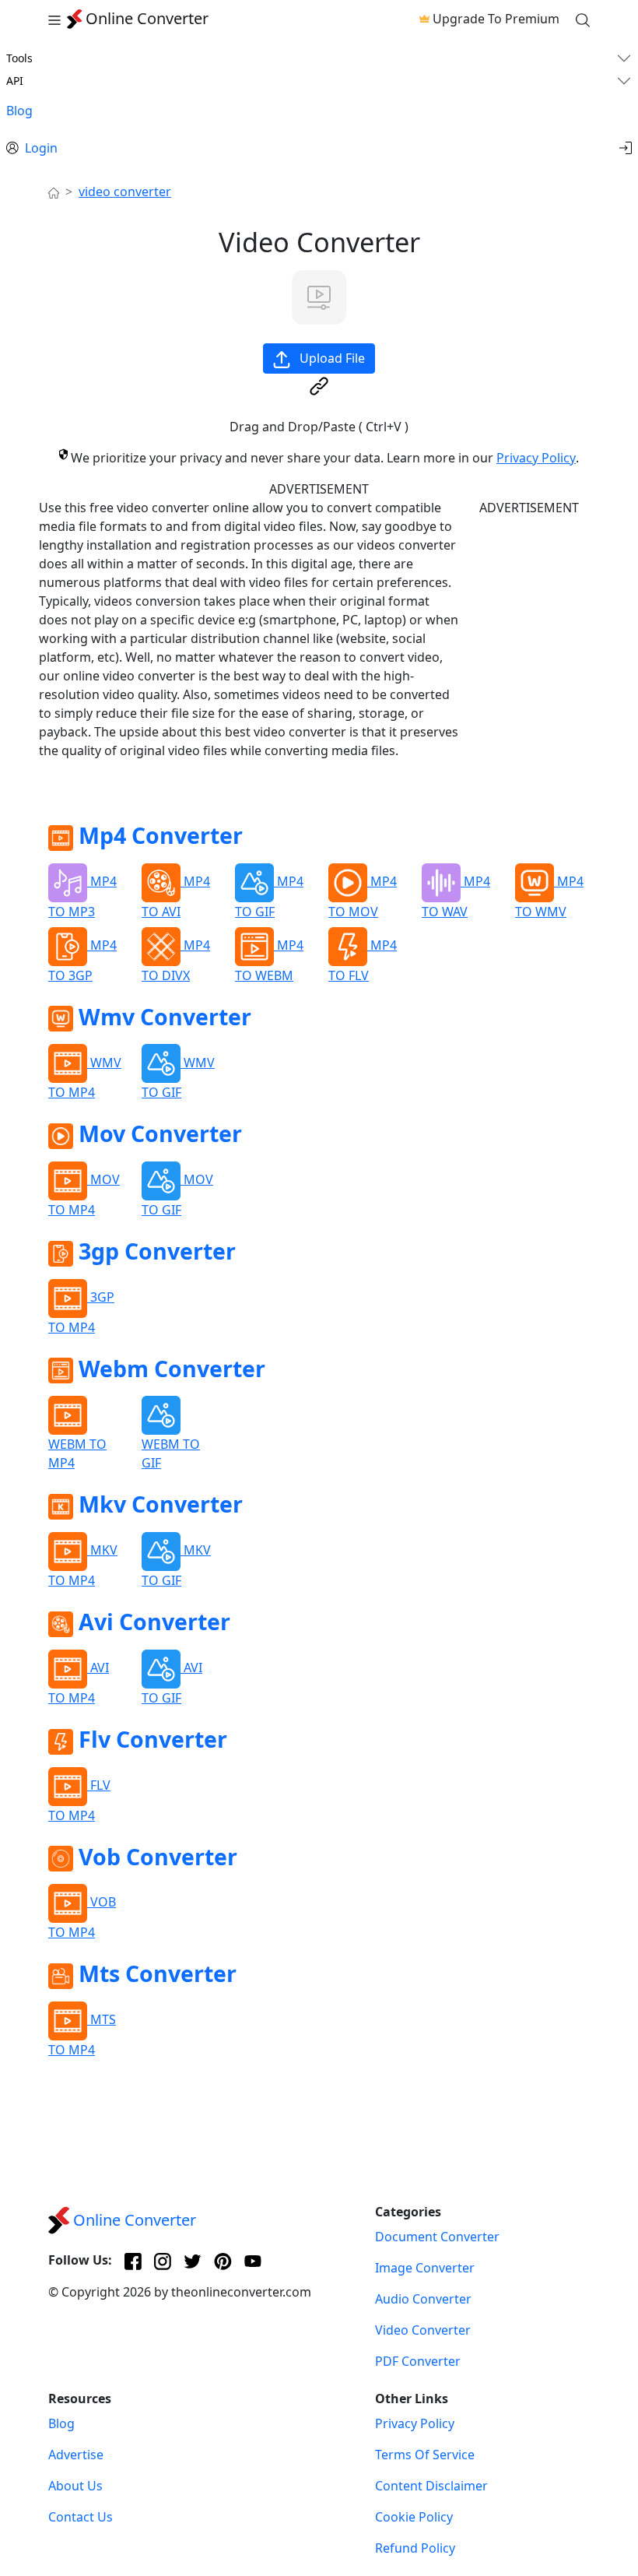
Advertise (76, 2455)
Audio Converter (423, 2299)
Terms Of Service (425, 2455)
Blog (19, 111)
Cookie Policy (414, 2517)
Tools (19, 58)
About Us (75, 2486)
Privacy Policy (536, 458)
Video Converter (423, 2330)
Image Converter (425, 2268)
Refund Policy (415, 2548)
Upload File (331, 358)
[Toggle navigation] (54, 19)
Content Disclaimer (431, 2486)
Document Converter (437, 2237)
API (15, 81)
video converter (125, 192)
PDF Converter (418, 2361)
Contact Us (81, 2517)
